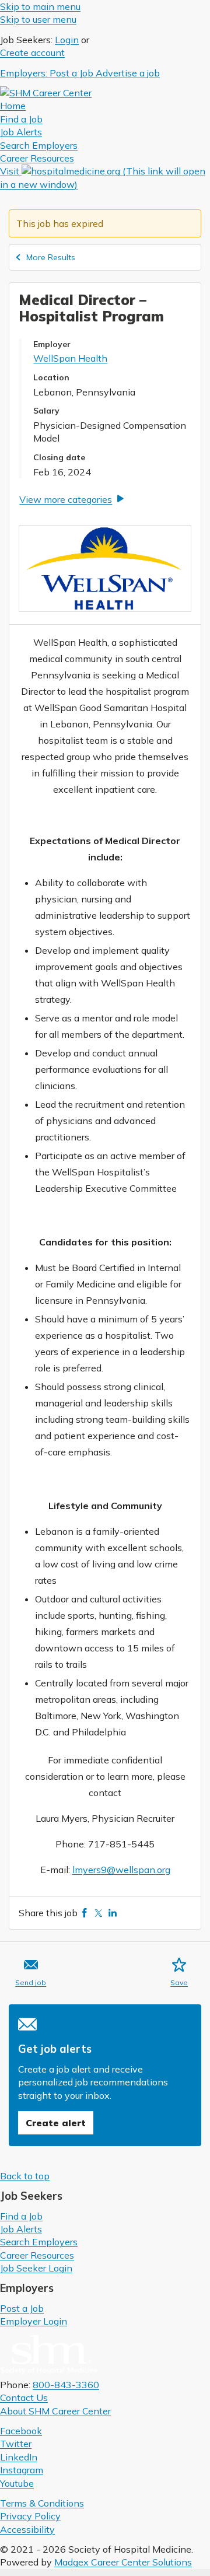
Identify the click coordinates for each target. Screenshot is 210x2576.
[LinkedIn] (113, 1913)
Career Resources (37, 2255)
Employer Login (34, 2321)
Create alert (56, 2123)
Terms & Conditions (42, 2503)
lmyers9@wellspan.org (121, 1870)
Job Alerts (21, 2229)
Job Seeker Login (36, 2268)
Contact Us (24, 2397)
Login (67, 40)
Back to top (25, 2176)
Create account (32, 52)
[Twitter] (99, 1913)
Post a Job (22, 2308)
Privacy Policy (30, 2516)
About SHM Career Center (55, 2411)
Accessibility (27, 2529)
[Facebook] (85, 1913)
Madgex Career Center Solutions (123, 2562)
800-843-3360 (66, 2385)
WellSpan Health (70, 358)
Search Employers (39, 2242)
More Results (51, 257)
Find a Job (21, 2216)
